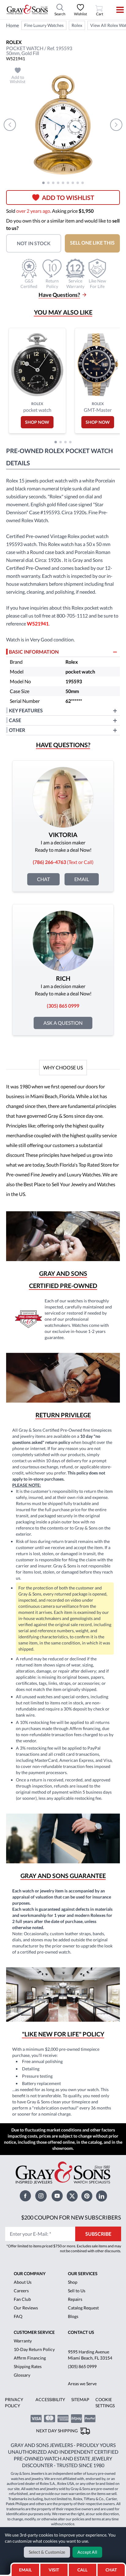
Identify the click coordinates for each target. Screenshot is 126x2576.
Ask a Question (63, 1023)
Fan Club (22, 2299)
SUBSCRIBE (98, 2234)
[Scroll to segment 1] (43, 183)
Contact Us (81, 2332)
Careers (21, 2291)
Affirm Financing (30, 2358)
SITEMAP (80, 2399)
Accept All (87, 2552)
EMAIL (25, 2570)
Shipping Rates (28, 2366)
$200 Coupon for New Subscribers (71, 2217)
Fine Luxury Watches (44, 25)
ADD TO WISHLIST (68, 197)
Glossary (22, 2375)
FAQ (18, 2316)
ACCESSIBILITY (50, 2399)
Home (13, 25)
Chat (43, 879)
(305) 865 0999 (82, 2366)
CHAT (113, 2568)
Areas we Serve (82, 2384)
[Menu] (116, 10)
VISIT (54, 2570)
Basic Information (34, 652)
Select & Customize (47, 2552)
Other (17, 730)
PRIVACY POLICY (14, 2403)
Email (82, 879)
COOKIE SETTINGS (105, 2403)
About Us (23, 2282)
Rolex (77, 25)
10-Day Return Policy (34, 2349)
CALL (82, 2570)
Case (15, 720)
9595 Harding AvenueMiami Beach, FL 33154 (90, 2355)
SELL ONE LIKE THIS (92, 243)
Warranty (23, 2341)
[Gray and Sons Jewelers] (27, 9)
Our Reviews (26, 2308)
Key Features (26, 710)
